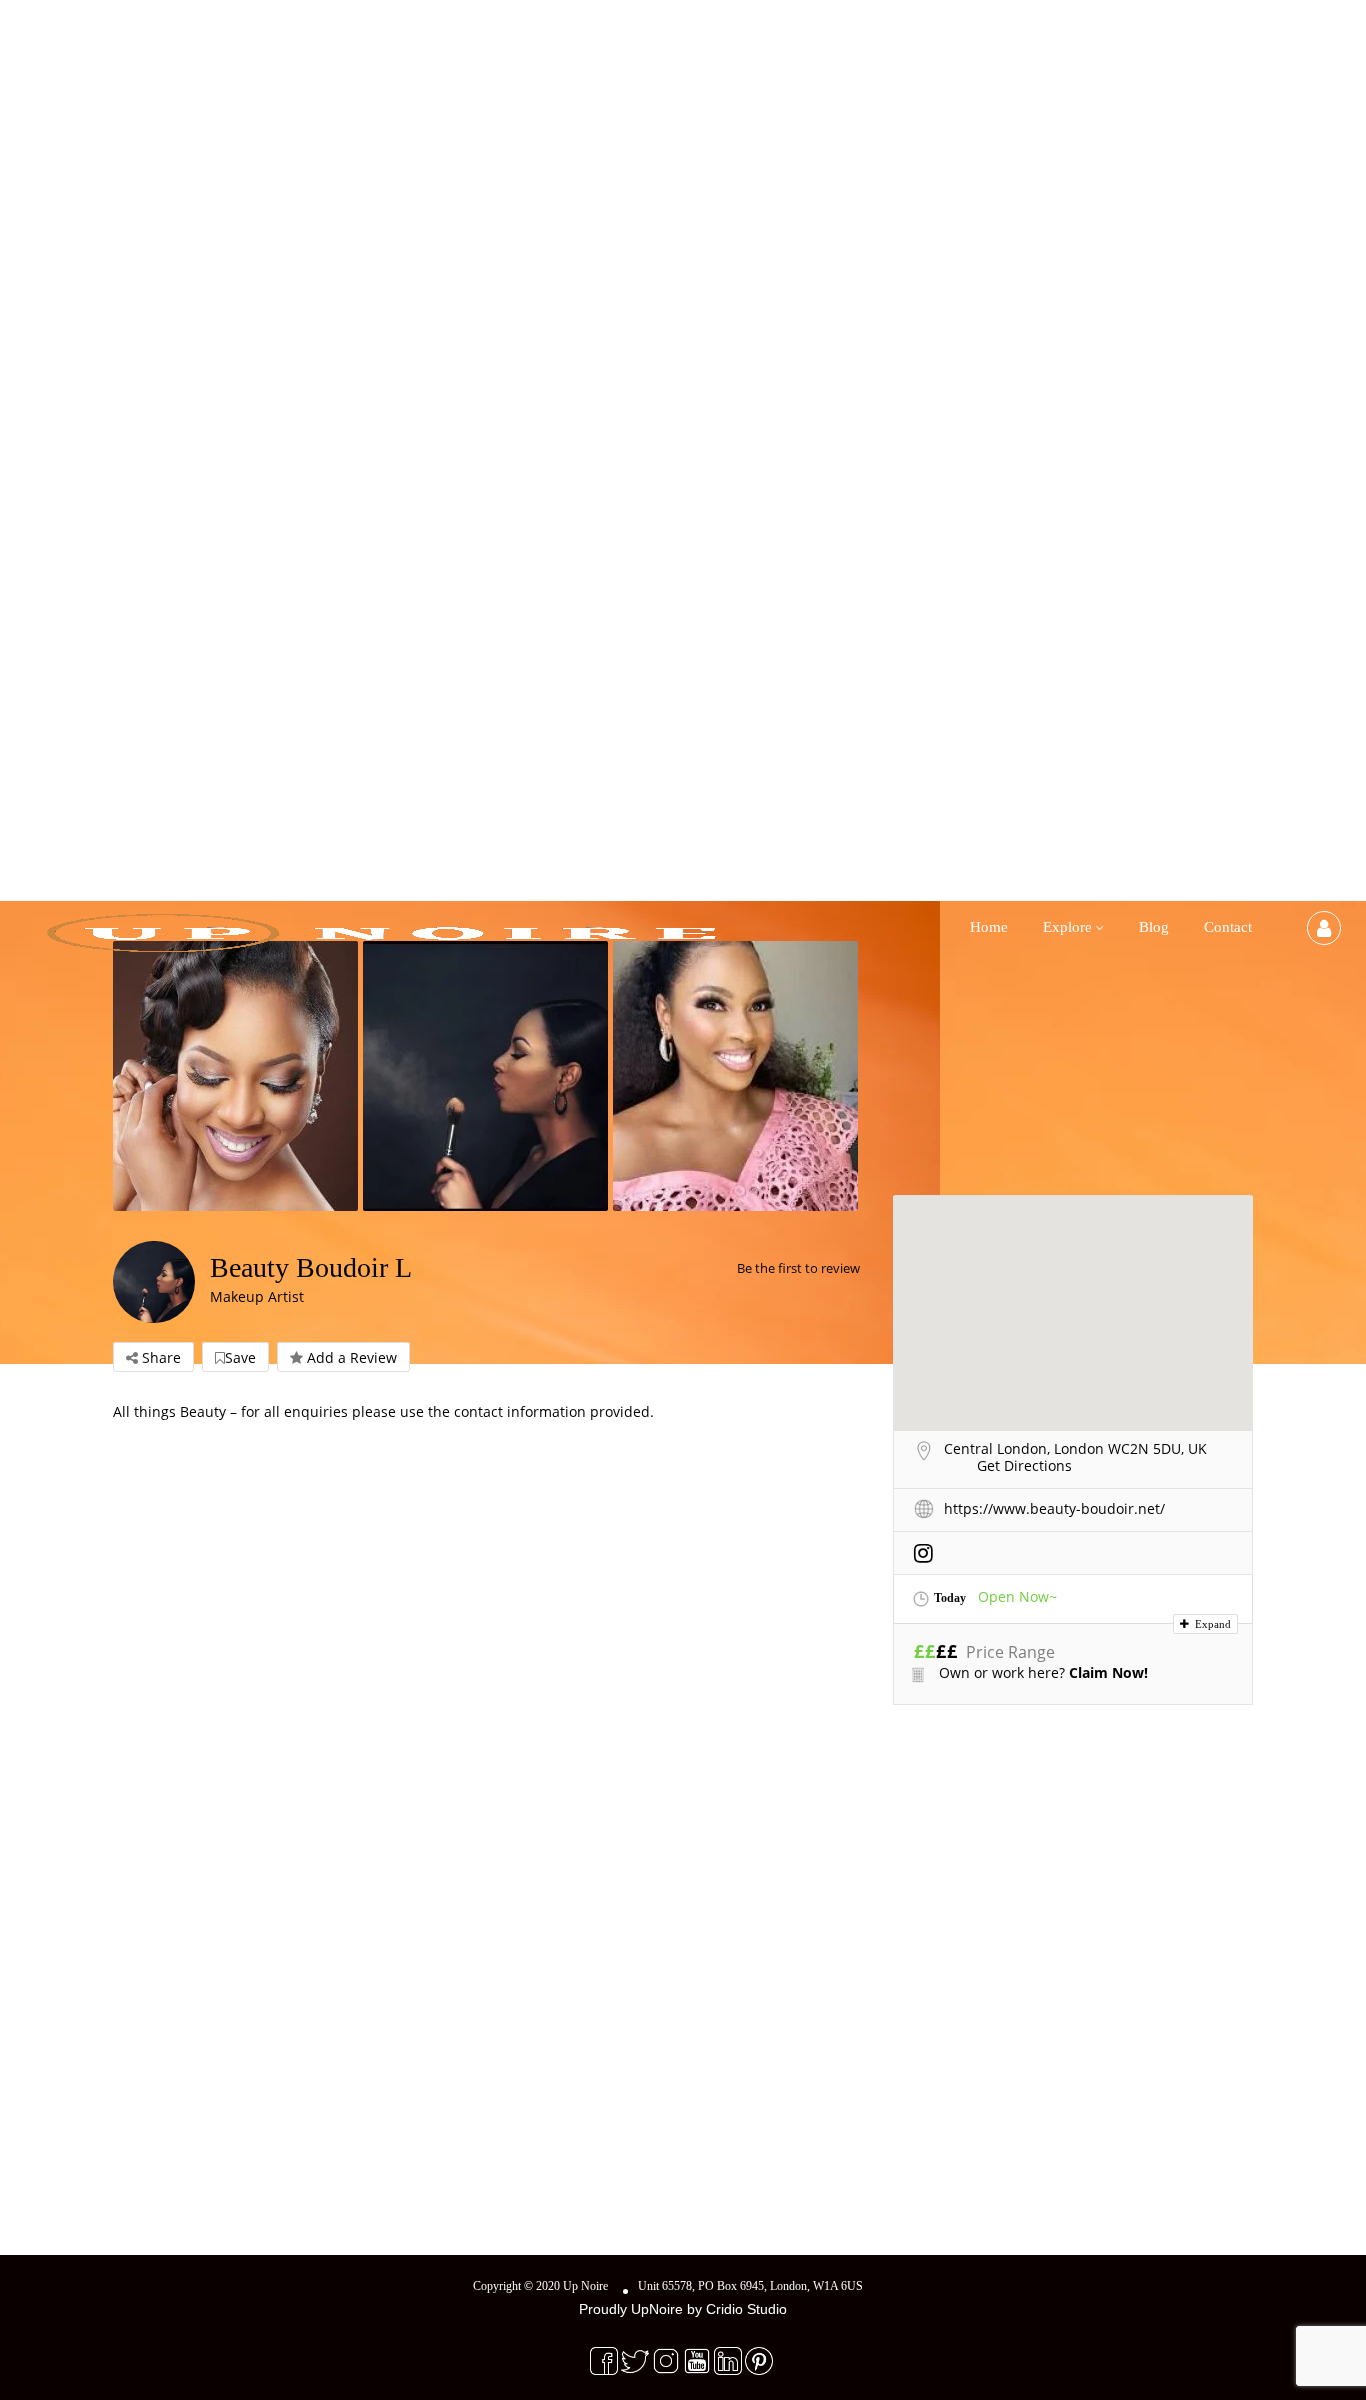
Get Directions (1024, 1465)
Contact (1228, 927)
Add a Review (350, 1357)
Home (989, 927)
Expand (1211, 1624)
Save (240, 1357)
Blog (1154, 927)
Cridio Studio (746, 2309)
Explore (1067, 927)
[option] (238, 1076)
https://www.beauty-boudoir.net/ (1054, 1508)
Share (159, 1357)
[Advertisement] (1073, 1870)
